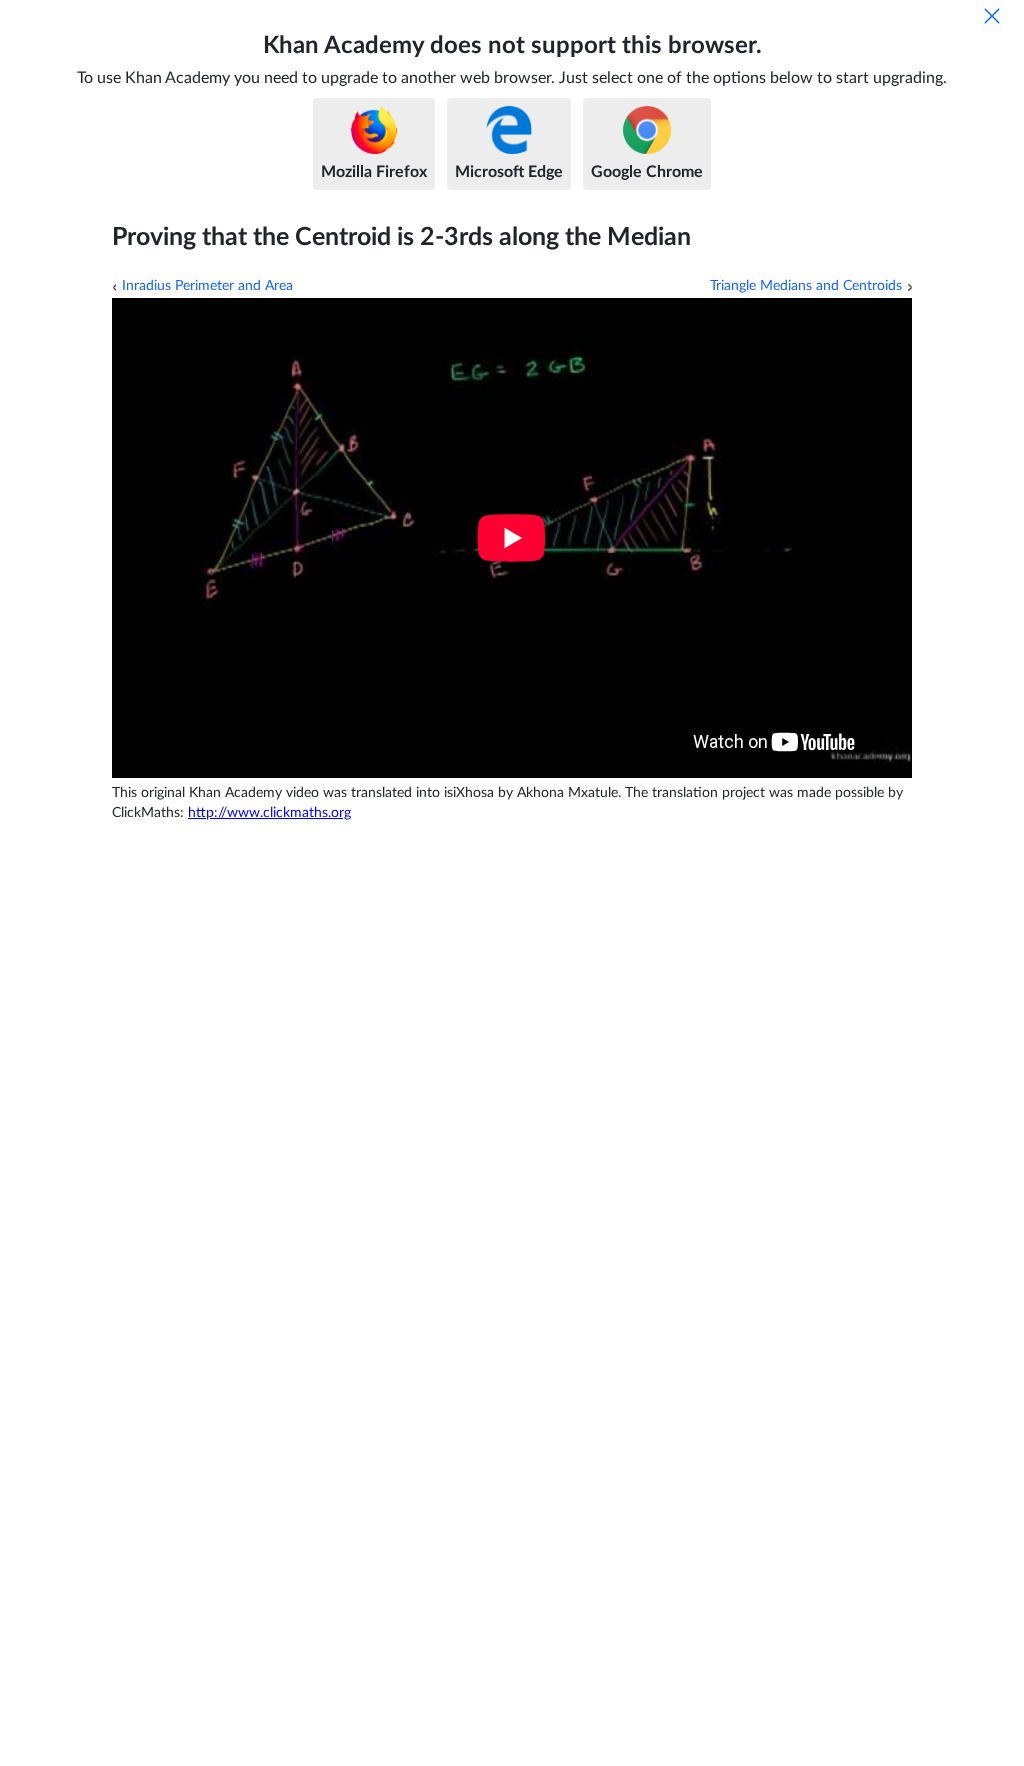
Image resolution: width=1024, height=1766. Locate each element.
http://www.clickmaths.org (269, 813)
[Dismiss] (992, 16)
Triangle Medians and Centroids (806, 286)
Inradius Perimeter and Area (207, 286)
